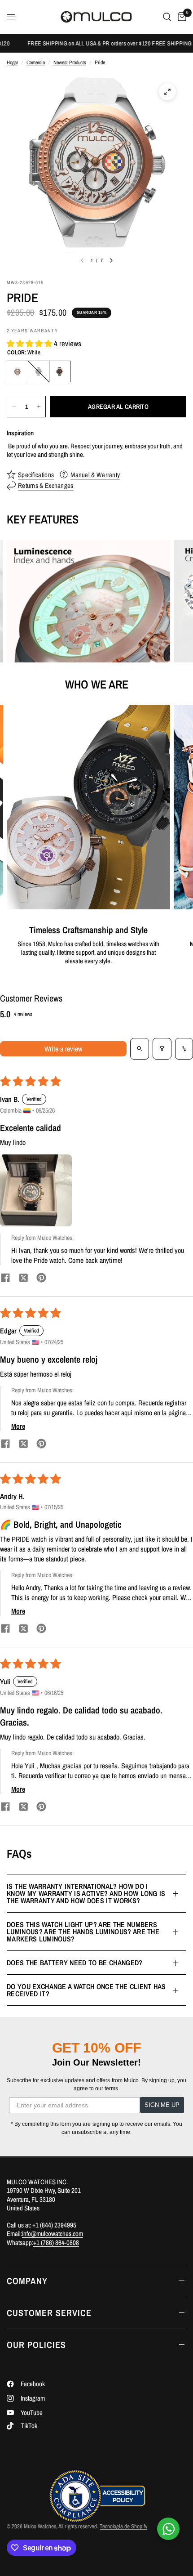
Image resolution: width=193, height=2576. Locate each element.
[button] (30, 343)
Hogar (12, 63)
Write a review (63, 1049)
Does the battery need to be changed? (75, 1963)
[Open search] (140, 1049)
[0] (180, 17)
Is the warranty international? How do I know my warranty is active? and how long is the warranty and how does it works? (86, 1893)
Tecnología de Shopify (123, 2526)
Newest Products (70, 63)
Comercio (36, 63)
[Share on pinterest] (41, 1279)
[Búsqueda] (167, 17)
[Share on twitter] (23, 1279)
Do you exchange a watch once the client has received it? (86, 1990)
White (18, 371)
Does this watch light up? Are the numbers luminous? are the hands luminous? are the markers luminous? (83, 1932)
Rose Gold (60, 371)
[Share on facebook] (5, 1279)
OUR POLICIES (36, 2345)
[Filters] (162, 1049)
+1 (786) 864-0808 (56, 2243)
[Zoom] (167, 92)
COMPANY (27, 2281)
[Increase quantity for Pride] (39, 407)
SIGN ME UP (162, 2105)
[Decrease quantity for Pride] (14, 407)
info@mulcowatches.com (53, 2234)
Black (39, 371)
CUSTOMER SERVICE (49, 2313)
